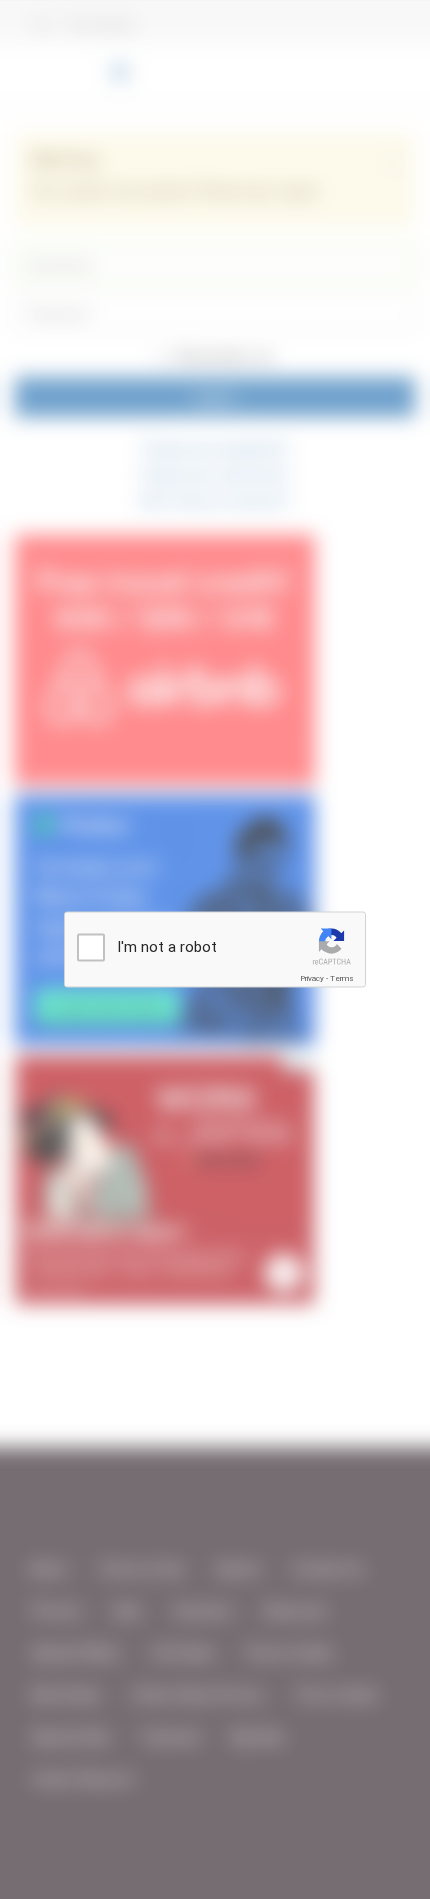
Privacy (312, 978)
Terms (342, 978)
